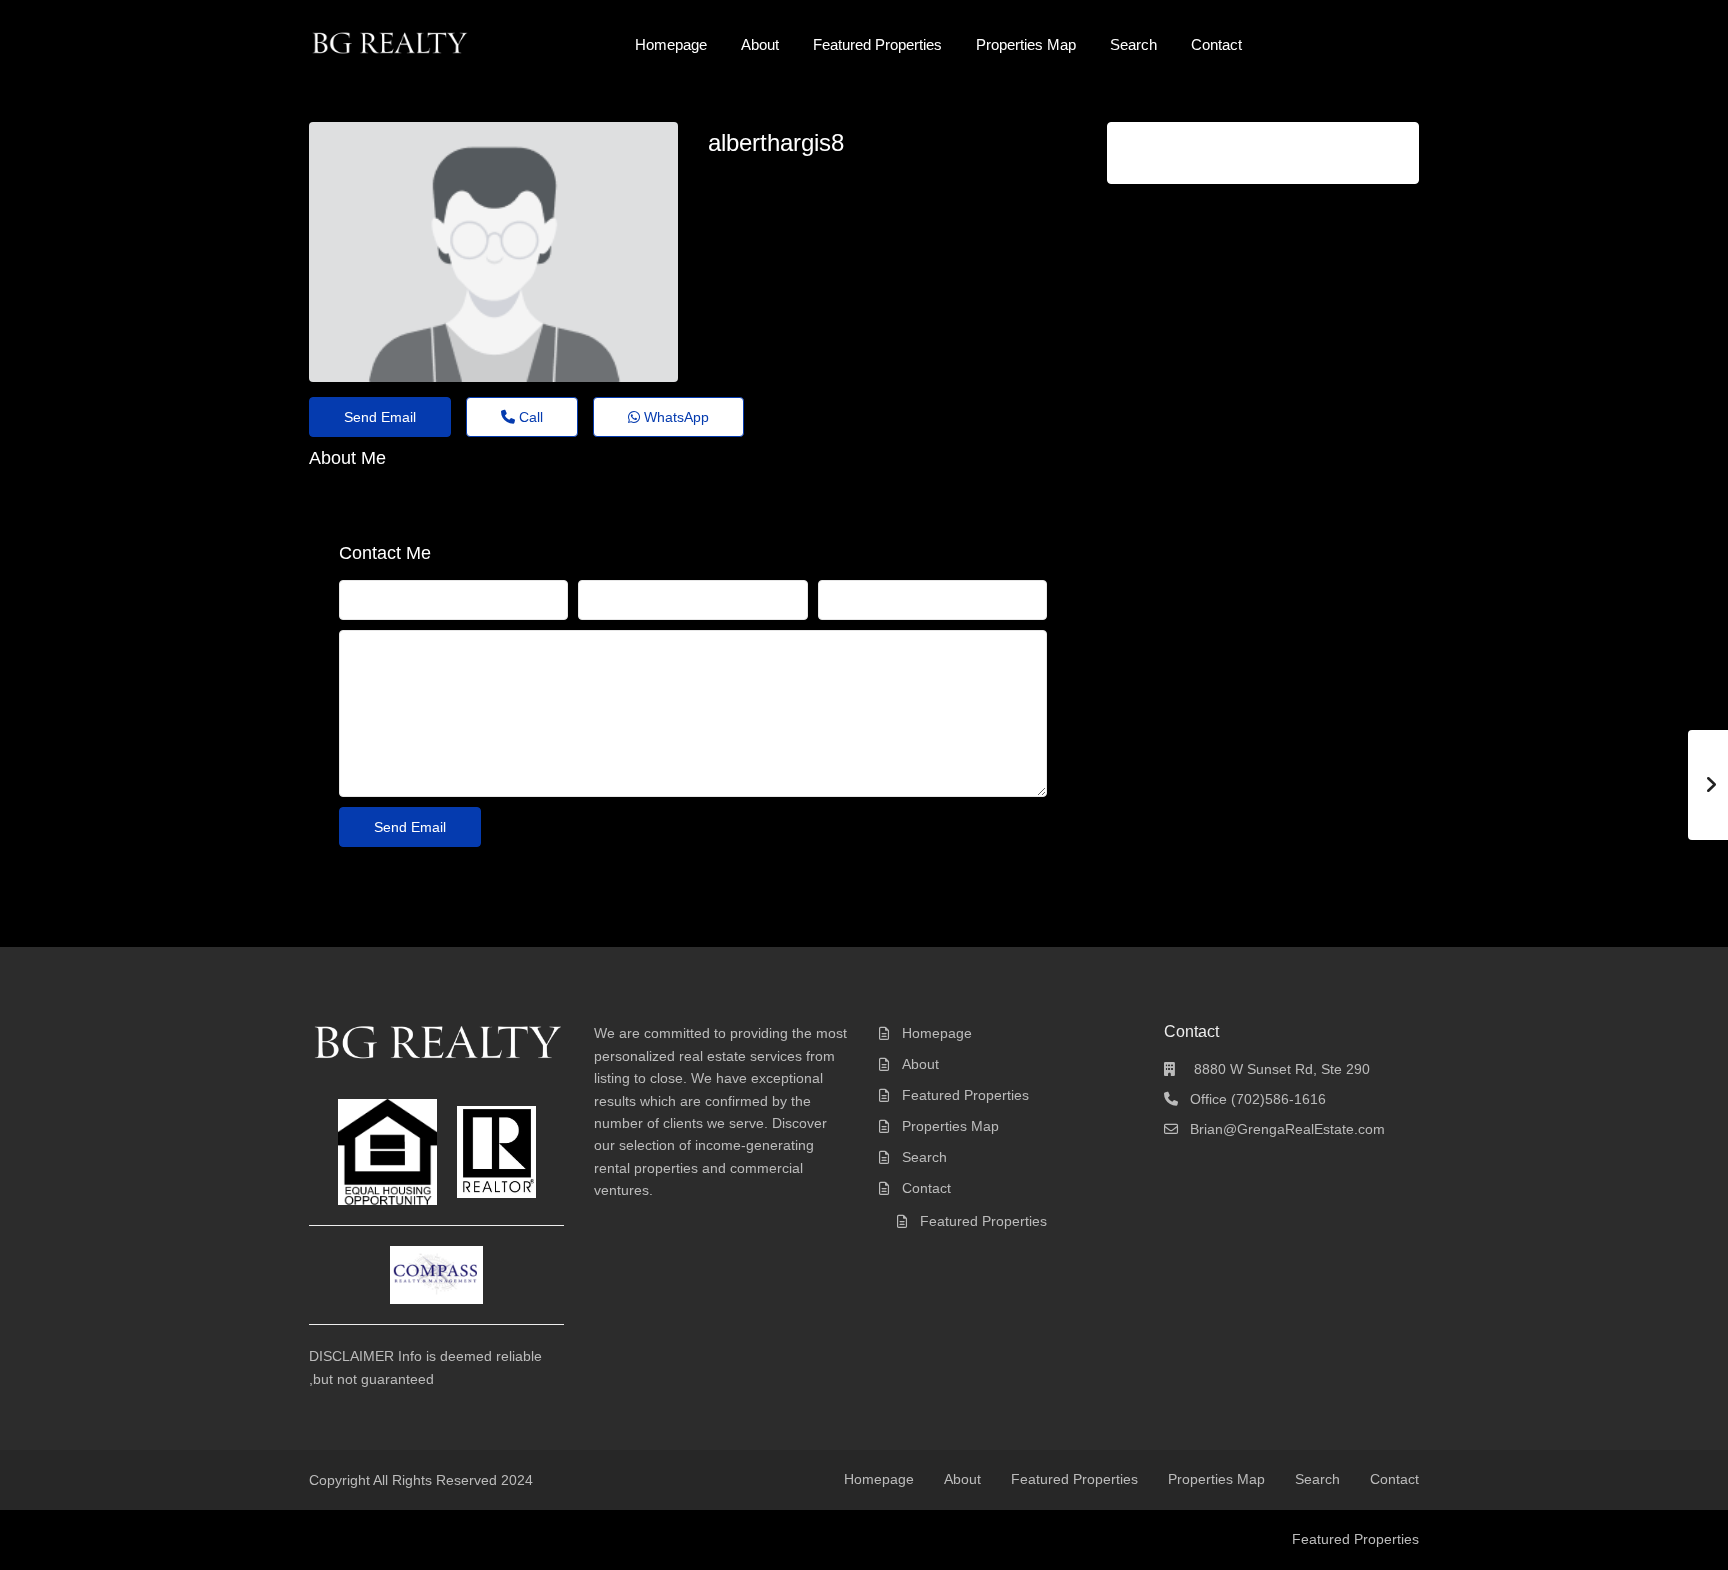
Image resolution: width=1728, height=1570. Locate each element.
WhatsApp (674, 417)
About (760, 44)
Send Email (380, 417)
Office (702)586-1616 (1258, 1099)
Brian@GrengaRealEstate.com (1287, 1129)
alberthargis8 (776, 142)
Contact (1216, 44)
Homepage (671, 44)
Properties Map (1026, 44)
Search (1133, 44)
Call (529, 417)
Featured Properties (877, 44)
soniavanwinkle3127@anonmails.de (845, 179)
